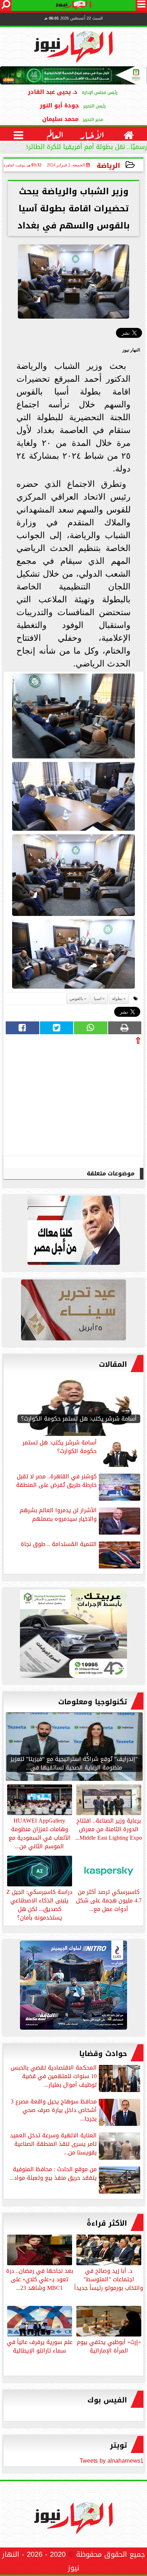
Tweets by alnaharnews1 (111, 2461)
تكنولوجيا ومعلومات (93, 1702)
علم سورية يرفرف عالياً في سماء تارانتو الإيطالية (40, 2346)
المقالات (113, 1364)
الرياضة (108, 166)
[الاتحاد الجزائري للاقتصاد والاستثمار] (73, 1312)
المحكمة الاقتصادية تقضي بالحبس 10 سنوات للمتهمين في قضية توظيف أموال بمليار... (54, 2077)
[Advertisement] (88, 1098)
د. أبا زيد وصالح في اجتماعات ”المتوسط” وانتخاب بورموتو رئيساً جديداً (109, 2279)
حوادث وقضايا (103, 2054)
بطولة (117, 999)
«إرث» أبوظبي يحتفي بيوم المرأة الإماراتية (109, 2346)
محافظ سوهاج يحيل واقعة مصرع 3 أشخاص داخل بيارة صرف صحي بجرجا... (54, 2111)
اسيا (98, 999)
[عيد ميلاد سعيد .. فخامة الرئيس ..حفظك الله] (73, 1232)
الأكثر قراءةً (107, 2223)
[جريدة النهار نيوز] (73, 1635)
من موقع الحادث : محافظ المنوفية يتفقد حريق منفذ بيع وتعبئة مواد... (53, 2174)
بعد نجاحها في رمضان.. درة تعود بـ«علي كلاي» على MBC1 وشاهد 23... (40, 2279)
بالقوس (76, 999)
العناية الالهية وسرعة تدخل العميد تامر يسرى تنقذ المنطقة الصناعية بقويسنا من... (53, 2145)
